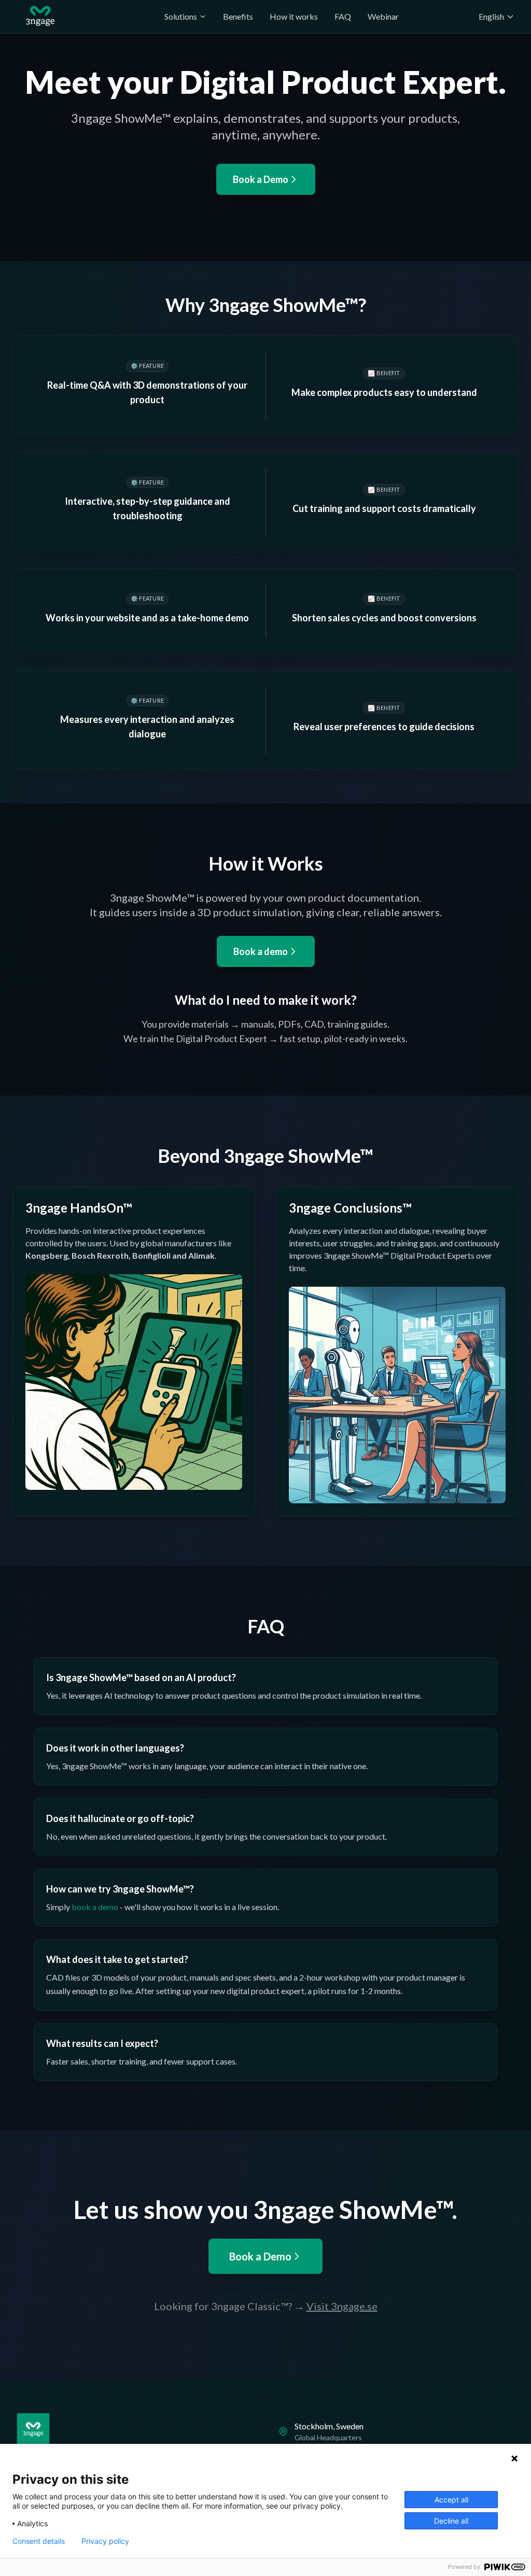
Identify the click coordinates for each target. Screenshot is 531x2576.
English (491, 16)
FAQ (343, 16)
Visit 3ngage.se (342, 2306)
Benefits (238, 16)
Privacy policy (105, 2541)
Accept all (451, 2500)
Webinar (383, 16)
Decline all (451, 2521)
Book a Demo (261, 179)
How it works (294, 16)
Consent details (39, 2541)
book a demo (95, 1907)
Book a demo (261, 951)
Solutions (181, 16)
